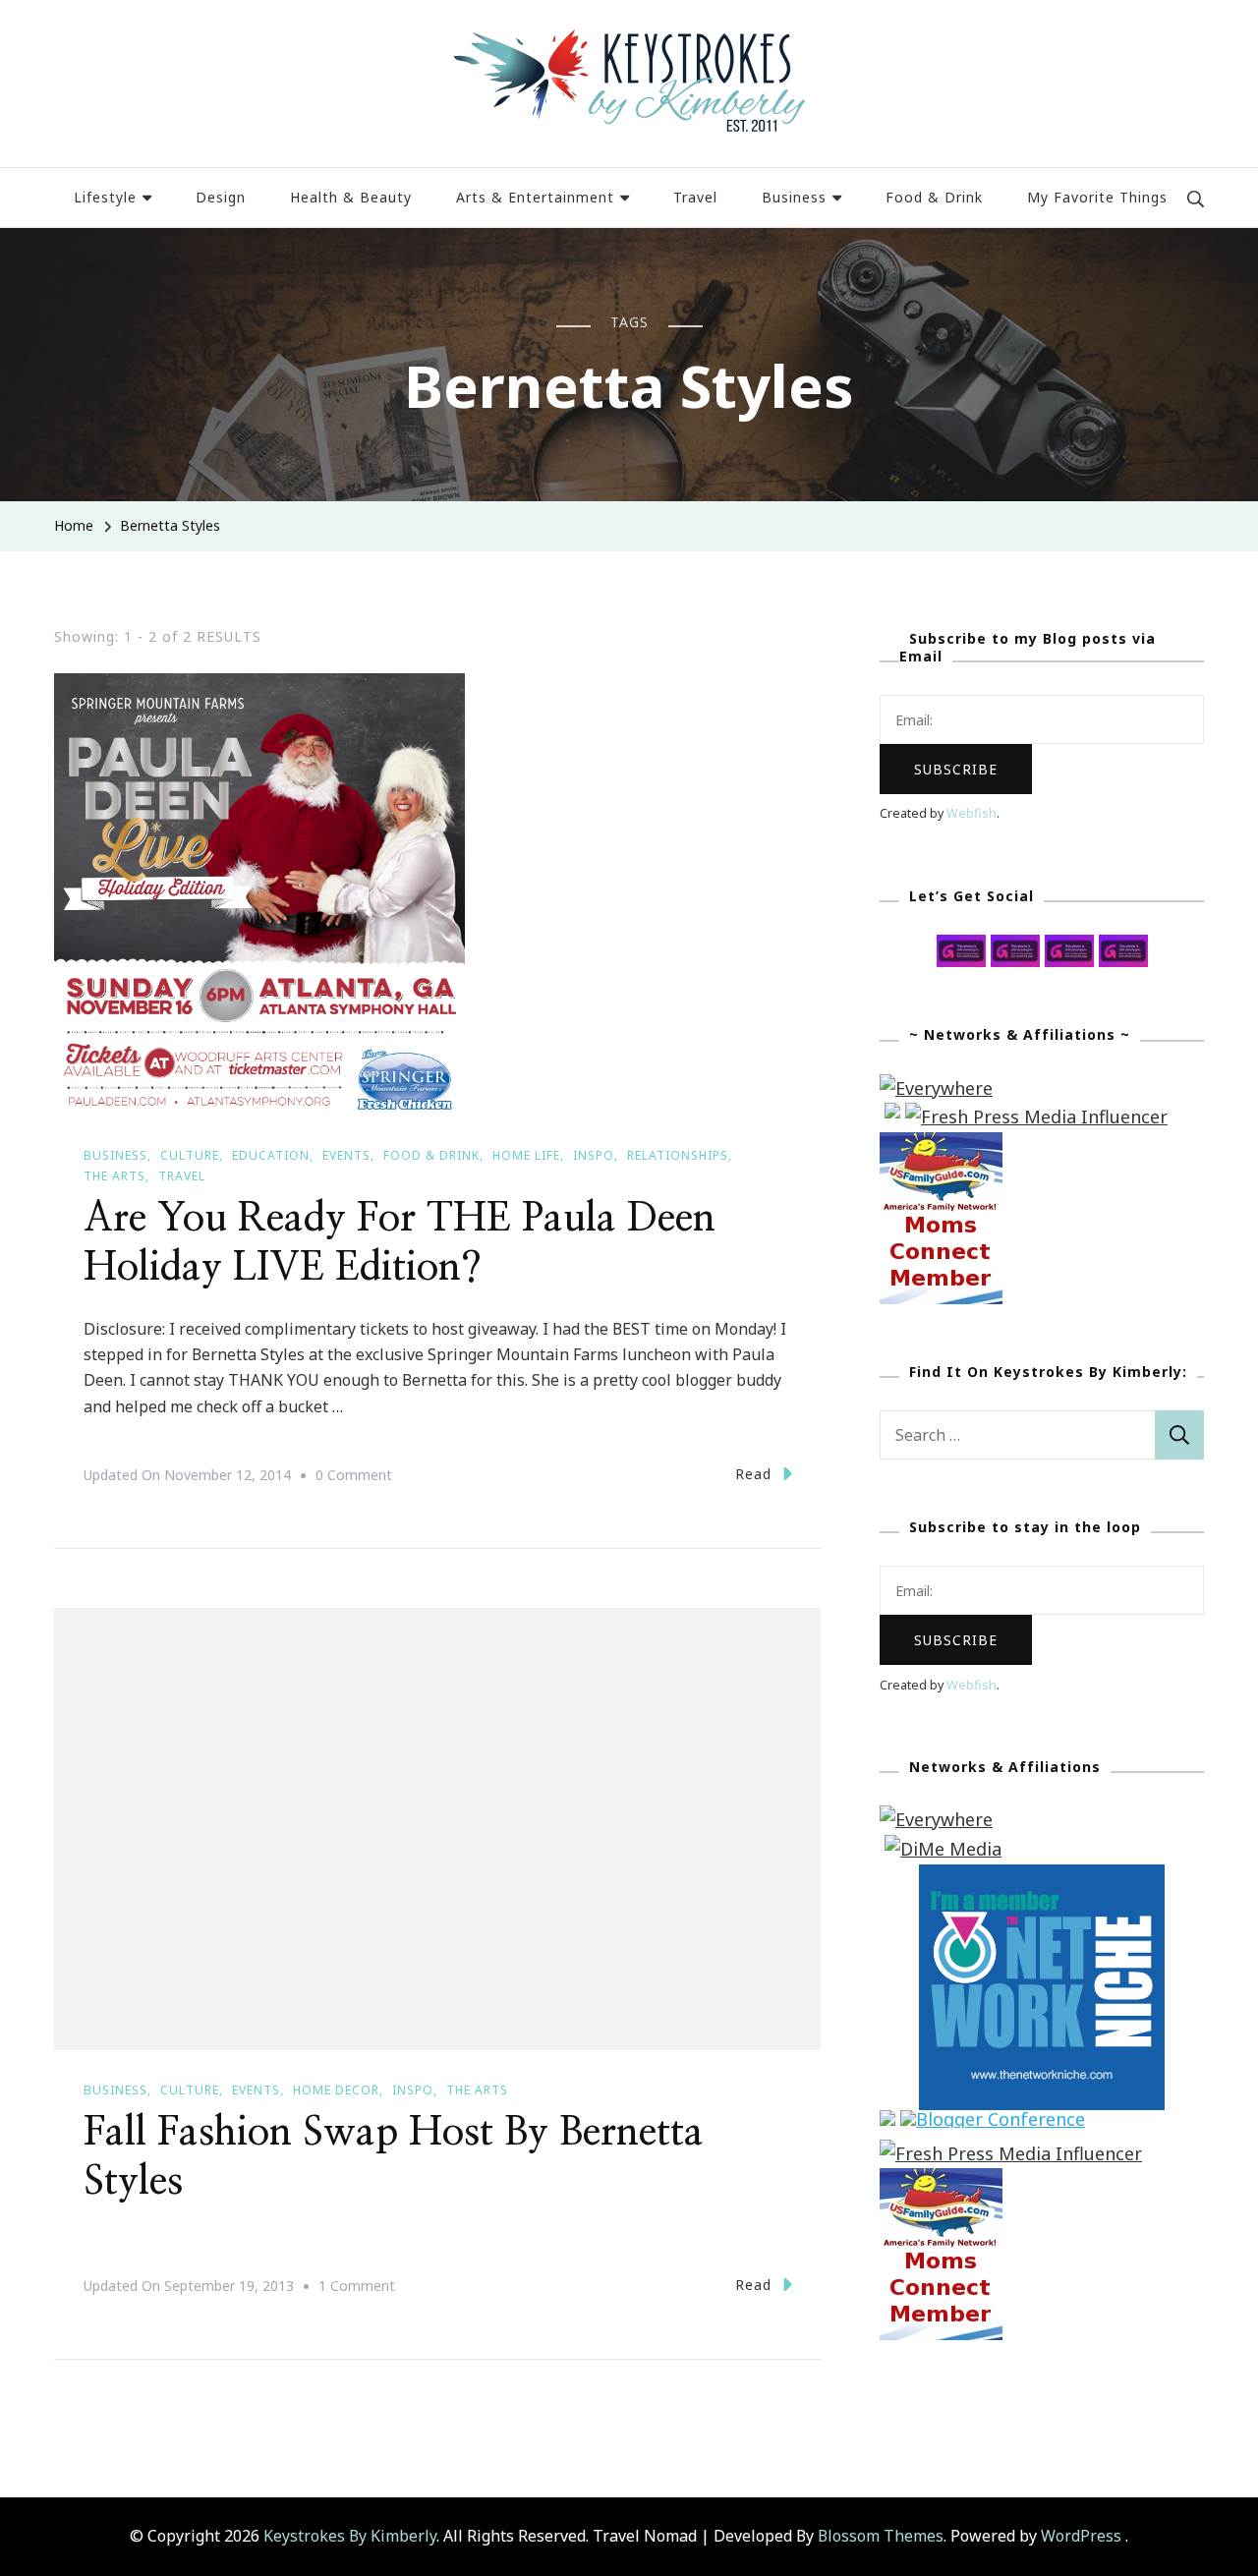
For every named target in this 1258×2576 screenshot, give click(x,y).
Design (221, 197)
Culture (190, 1155)
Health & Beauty (351, 197)
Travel (695, 197)
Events (346, 1155)
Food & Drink (934, 197)
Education (271, 1155)
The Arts (114, 1176)
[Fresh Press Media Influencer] (1036, 1116)
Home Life (526, 1155)
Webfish (972, 813)
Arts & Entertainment (535, 197)
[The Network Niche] (1042, 1878)
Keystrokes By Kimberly (350, 2536)
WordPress (1081, 2536)
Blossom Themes (881, 2536)
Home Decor (336, 2090)
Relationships (678, 1155)
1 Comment (357, 2288)
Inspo (594, 1155)
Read (753, 1474)
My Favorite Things (1097, 197)
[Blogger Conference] (993, 2124)
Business (794, 197)
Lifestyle (105, 197)
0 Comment (354, 1477)
